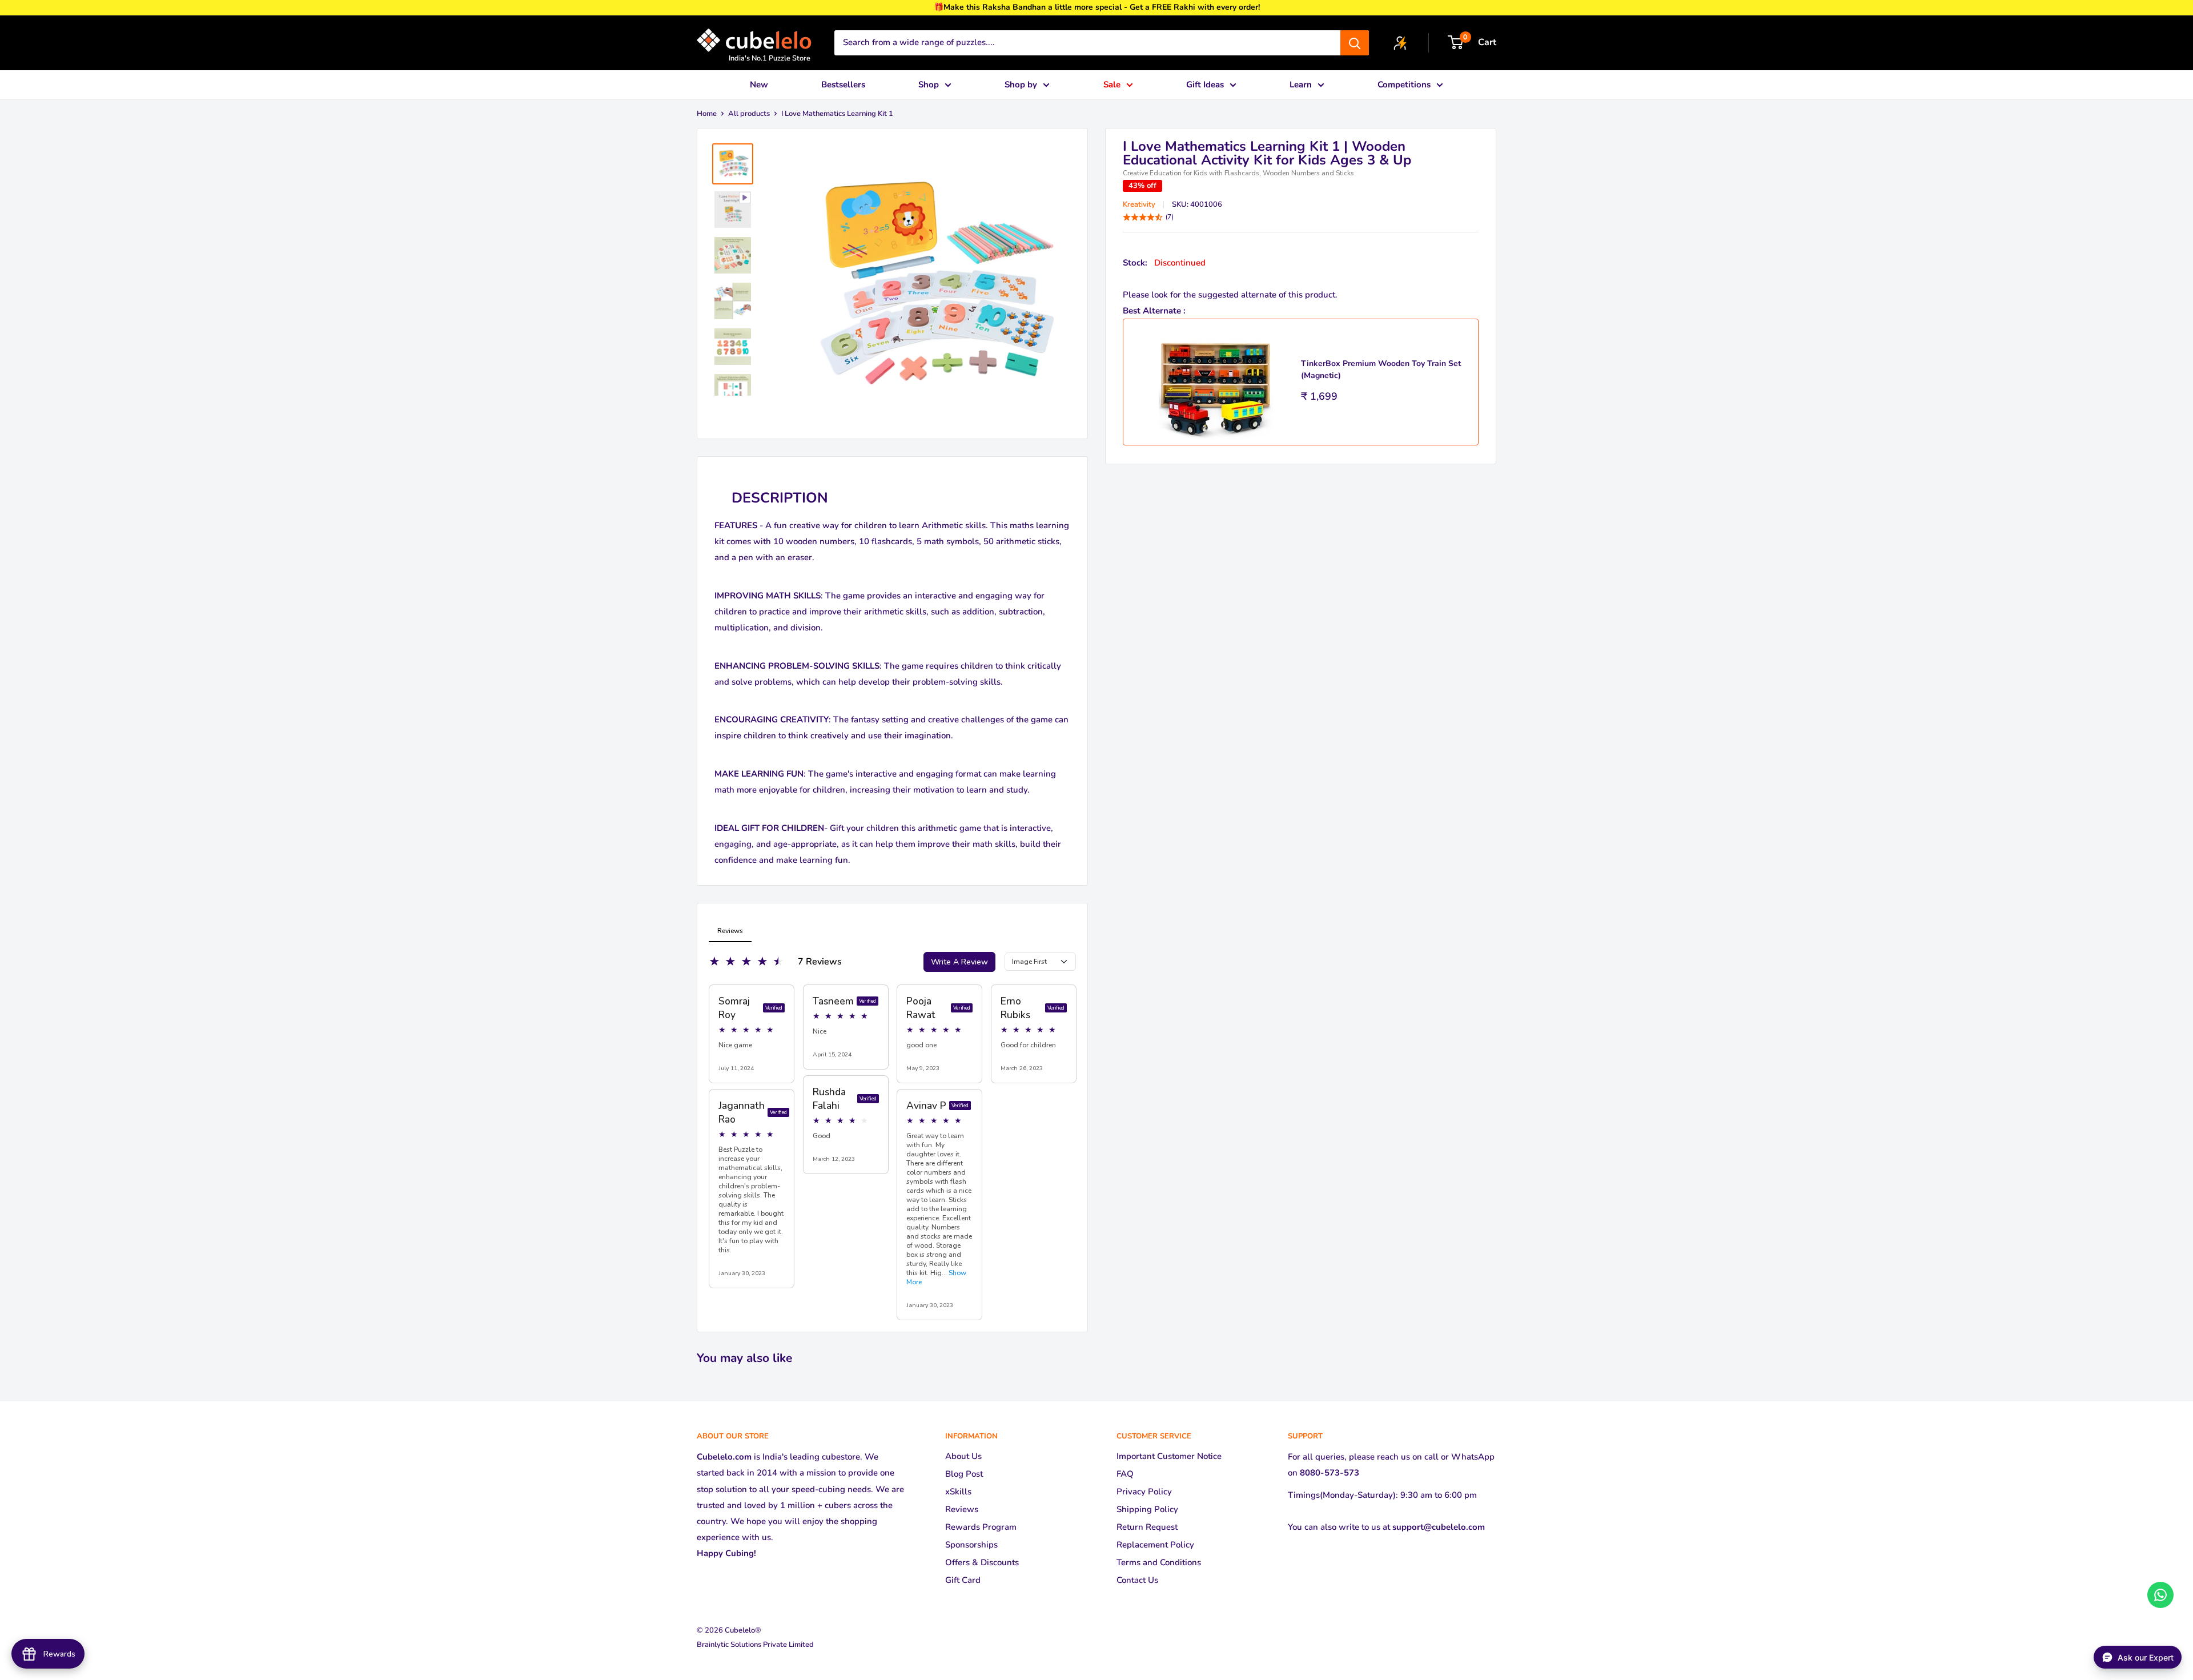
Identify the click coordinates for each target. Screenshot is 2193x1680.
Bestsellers (843, 85)
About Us (963, 1456)
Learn (1301, 85)
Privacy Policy (1144, 1492)
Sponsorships (971, 1545)
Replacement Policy (1155, 1545)
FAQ (1125, 1474)
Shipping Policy (1147, 1509)
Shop (929, 85)
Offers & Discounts (982, 1562)
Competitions (1404, 85)
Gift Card (963, 1580)
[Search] (1355, 43)
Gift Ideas (1205, 85)
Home (707, 114)
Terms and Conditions (1159, 1562)
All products (749, 114)
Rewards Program (981, 1527)
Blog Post (964, 1474)
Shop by (1021, 85)
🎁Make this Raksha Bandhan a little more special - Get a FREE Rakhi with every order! (1097, 7)
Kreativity (1139, 205)
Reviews (962, 1509)
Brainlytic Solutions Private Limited (755, 1645)
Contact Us (1137, 1580)
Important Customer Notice (1169, 1456)
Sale (1112, 85)
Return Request (1147, 1527)
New (759, 85)
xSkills (958, 1492)
